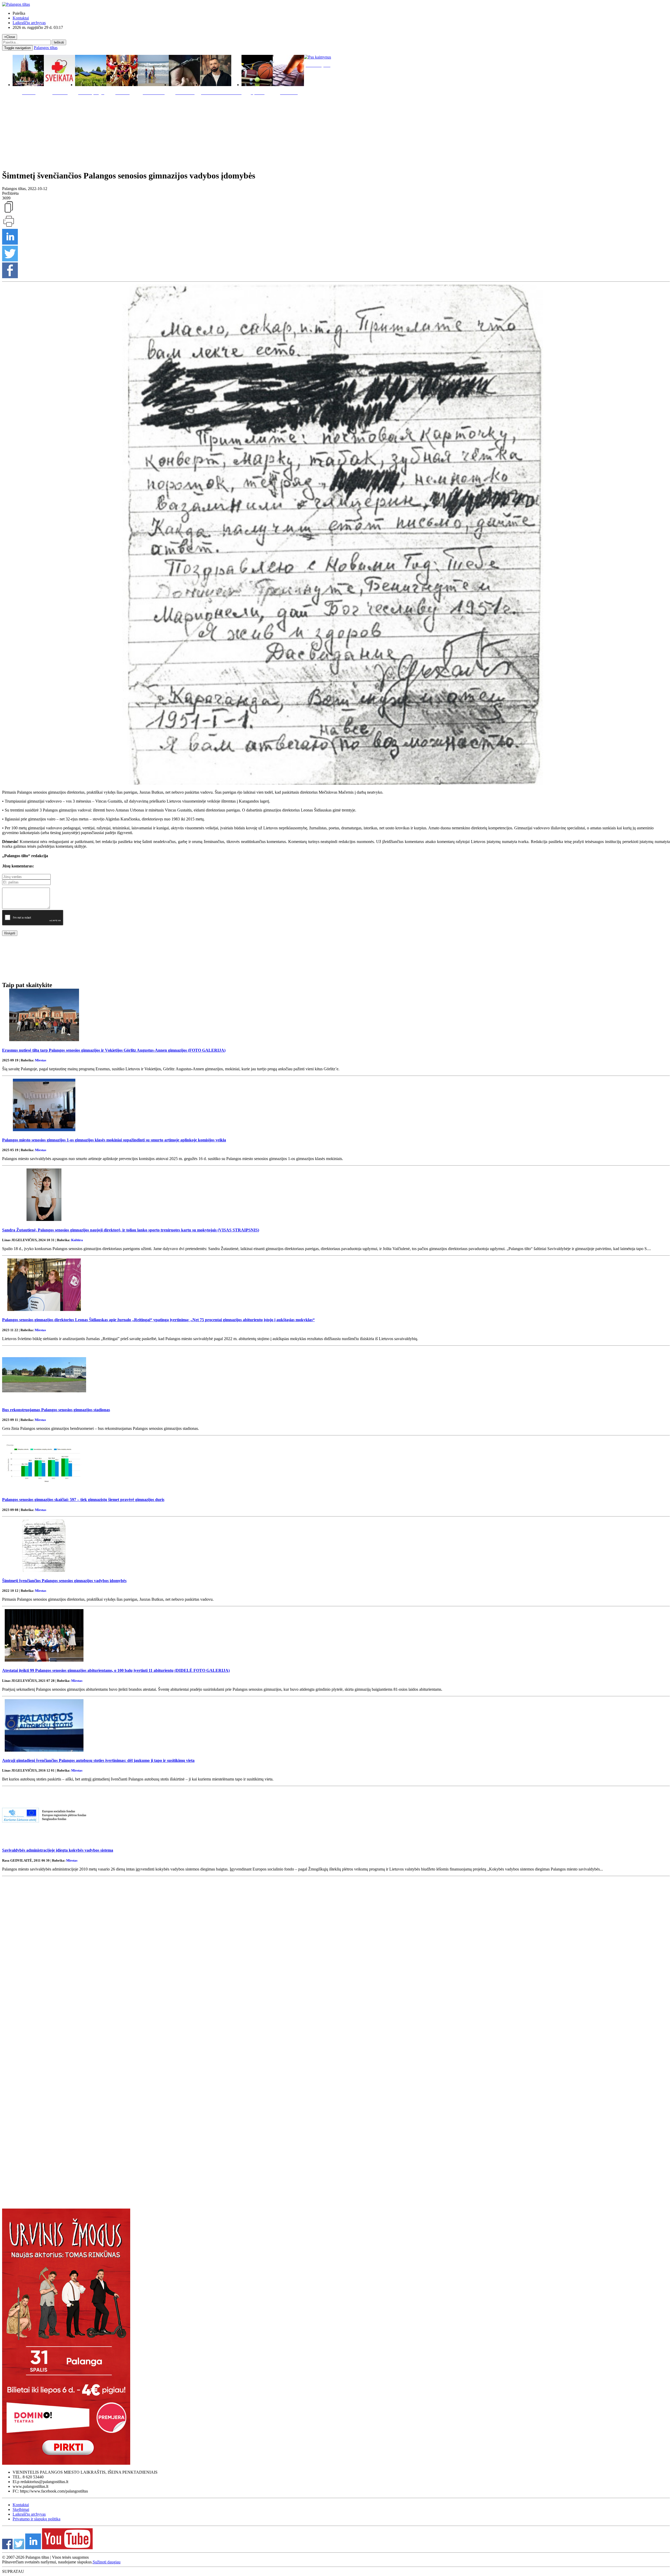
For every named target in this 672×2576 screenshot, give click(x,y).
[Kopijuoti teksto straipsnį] (9, 212)
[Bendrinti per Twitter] (10, 260)
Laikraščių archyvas (29, 23)
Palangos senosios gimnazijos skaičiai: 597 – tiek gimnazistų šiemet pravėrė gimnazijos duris (83, 1500)
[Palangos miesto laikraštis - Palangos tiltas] (16, 4)
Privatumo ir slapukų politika (36, 2519)
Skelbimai (21, 2509)
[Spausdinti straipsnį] (9, 226)
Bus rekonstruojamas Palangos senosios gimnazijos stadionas (56, 1410)
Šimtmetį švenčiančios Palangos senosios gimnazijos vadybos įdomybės (64, 1581)
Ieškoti (59, 42)
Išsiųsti (10, 933)
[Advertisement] (336, 131)
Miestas (41, 1060)
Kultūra (77, 1240)
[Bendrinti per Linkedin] (10, 243)
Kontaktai (21, 18)
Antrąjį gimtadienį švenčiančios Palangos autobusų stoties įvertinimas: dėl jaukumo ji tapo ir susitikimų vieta (98, 1760)
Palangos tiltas (46, 48)
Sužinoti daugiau (107, 2562)
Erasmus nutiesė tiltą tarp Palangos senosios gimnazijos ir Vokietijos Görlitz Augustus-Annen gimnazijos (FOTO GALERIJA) (114, 1050)
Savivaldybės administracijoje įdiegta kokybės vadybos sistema (58, 1850)
